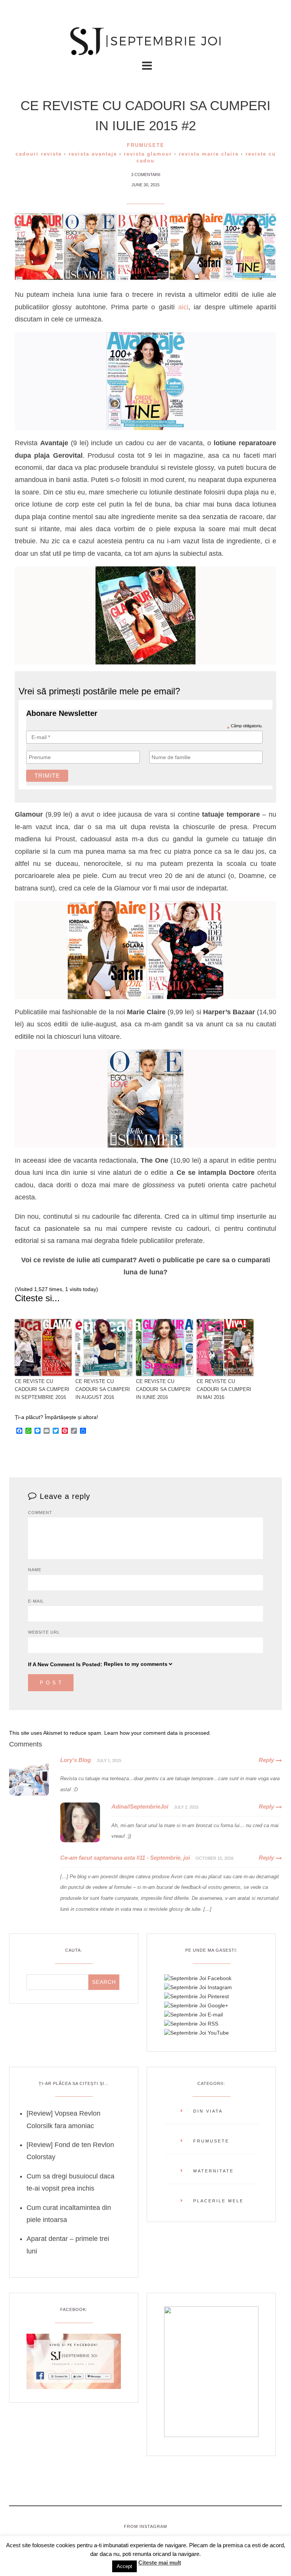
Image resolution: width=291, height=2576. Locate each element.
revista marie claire (209, 154)
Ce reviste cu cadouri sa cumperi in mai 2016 (224, 1389)
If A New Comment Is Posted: (65, 1664)
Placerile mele (218, 2201)
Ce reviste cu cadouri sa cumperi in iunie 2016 (163, 1389)
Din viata (208, 2111)
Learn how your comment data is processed (157, 1733)
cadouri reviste (39, 154)
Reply (266, 1760)
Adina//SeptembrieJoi (140, 1806)
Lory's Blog (76, 1760)
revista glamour (148, 154)
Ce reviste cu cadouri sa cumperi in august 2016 (103, 1389)
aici (183, 307)
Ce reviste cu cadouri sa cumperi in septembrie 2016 (42, 1389)
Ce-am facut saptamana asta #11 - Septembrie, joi (125, 1858)
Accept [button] (124, 2566)
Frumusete (146, 145)
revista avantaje (93, 154)
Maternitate (214, 2171)
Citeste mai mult (160, 2563)
